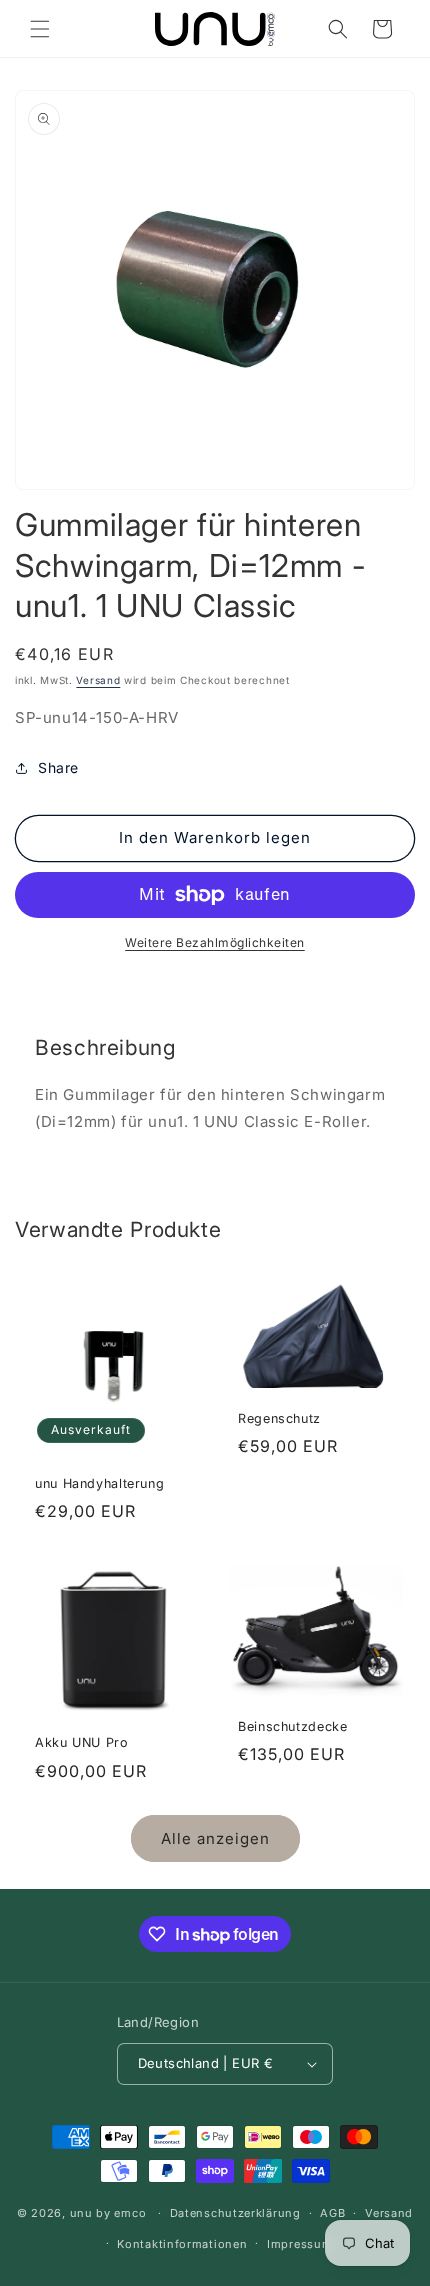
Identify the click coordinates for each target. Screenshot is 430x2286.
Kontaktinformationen (182, 2244)
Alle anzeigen (215, 1838)
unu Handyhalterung (99, 1483)
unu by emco (108, 2213)
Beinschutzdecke (292, 1726)
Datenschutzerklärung (235, 2213)
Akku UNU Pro (82, 1742)
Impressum (299, 2244)
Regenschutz (279, 1417)
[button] (40, 29)
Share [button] (58, 767)
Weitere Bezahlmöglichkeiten (215, 942)
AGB (332, 2213)
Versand (98, 680)
